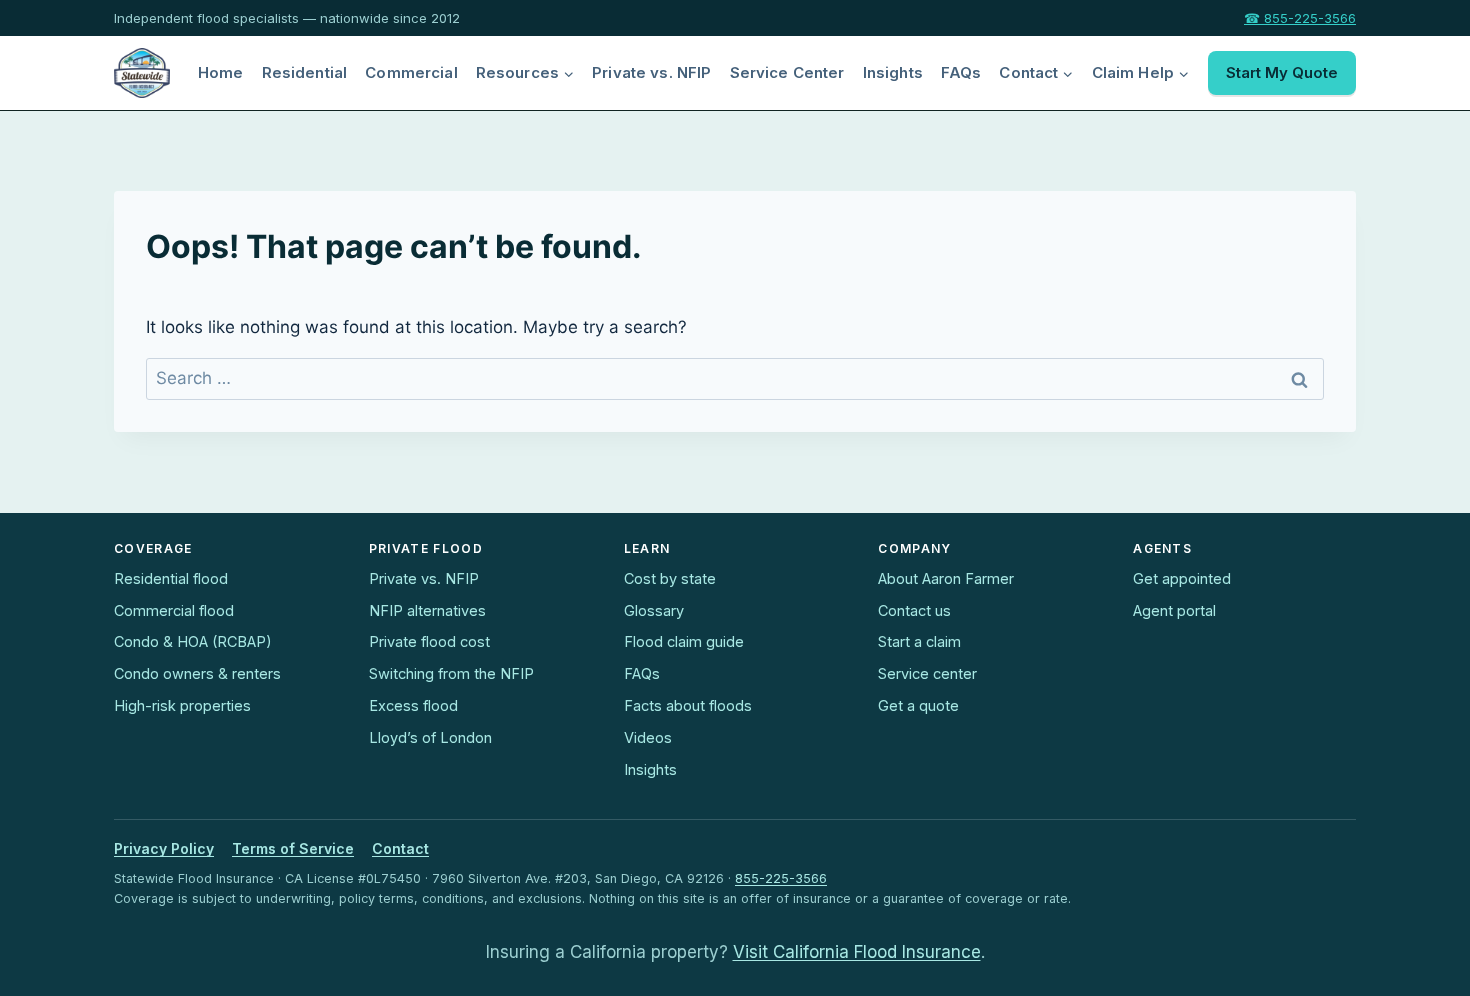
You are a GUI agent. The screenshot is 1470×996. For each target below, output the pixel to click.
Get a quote (918, 705)
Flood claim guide (684, 641)
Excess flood (413, 705)
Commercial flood (174, 610)
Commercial (411, 72)
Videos (648, 737)
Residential (305, 72)
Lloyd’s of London (430, 737)
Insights (893, 72)
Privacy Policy (164, 848)
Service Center (787, 72)
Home (221, 72)
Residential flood (171, 578)
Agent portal (1174, 610)
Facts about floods (688, 705)
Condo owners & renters (197, 673)
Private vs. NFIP (651, 72)
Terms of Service (293, 848)
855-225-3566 (781, 878)
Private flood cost (429, 641)
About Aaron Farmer (946, 578)
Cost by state (670, 578)
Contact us (914, 610)
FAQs (961, 72)
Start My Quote (1282, 72)
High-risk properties (182, 705)
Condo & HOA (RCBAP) (193, 641)
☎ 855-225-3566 (1300, 18)
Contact (400, 848)
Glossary (654, 610)
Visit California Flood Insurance (857, 952)
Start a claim (919, 641)
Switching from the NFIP (451, 673)
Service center (927, 673)
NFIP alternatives (427, 610)
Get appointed (1182, 578)
